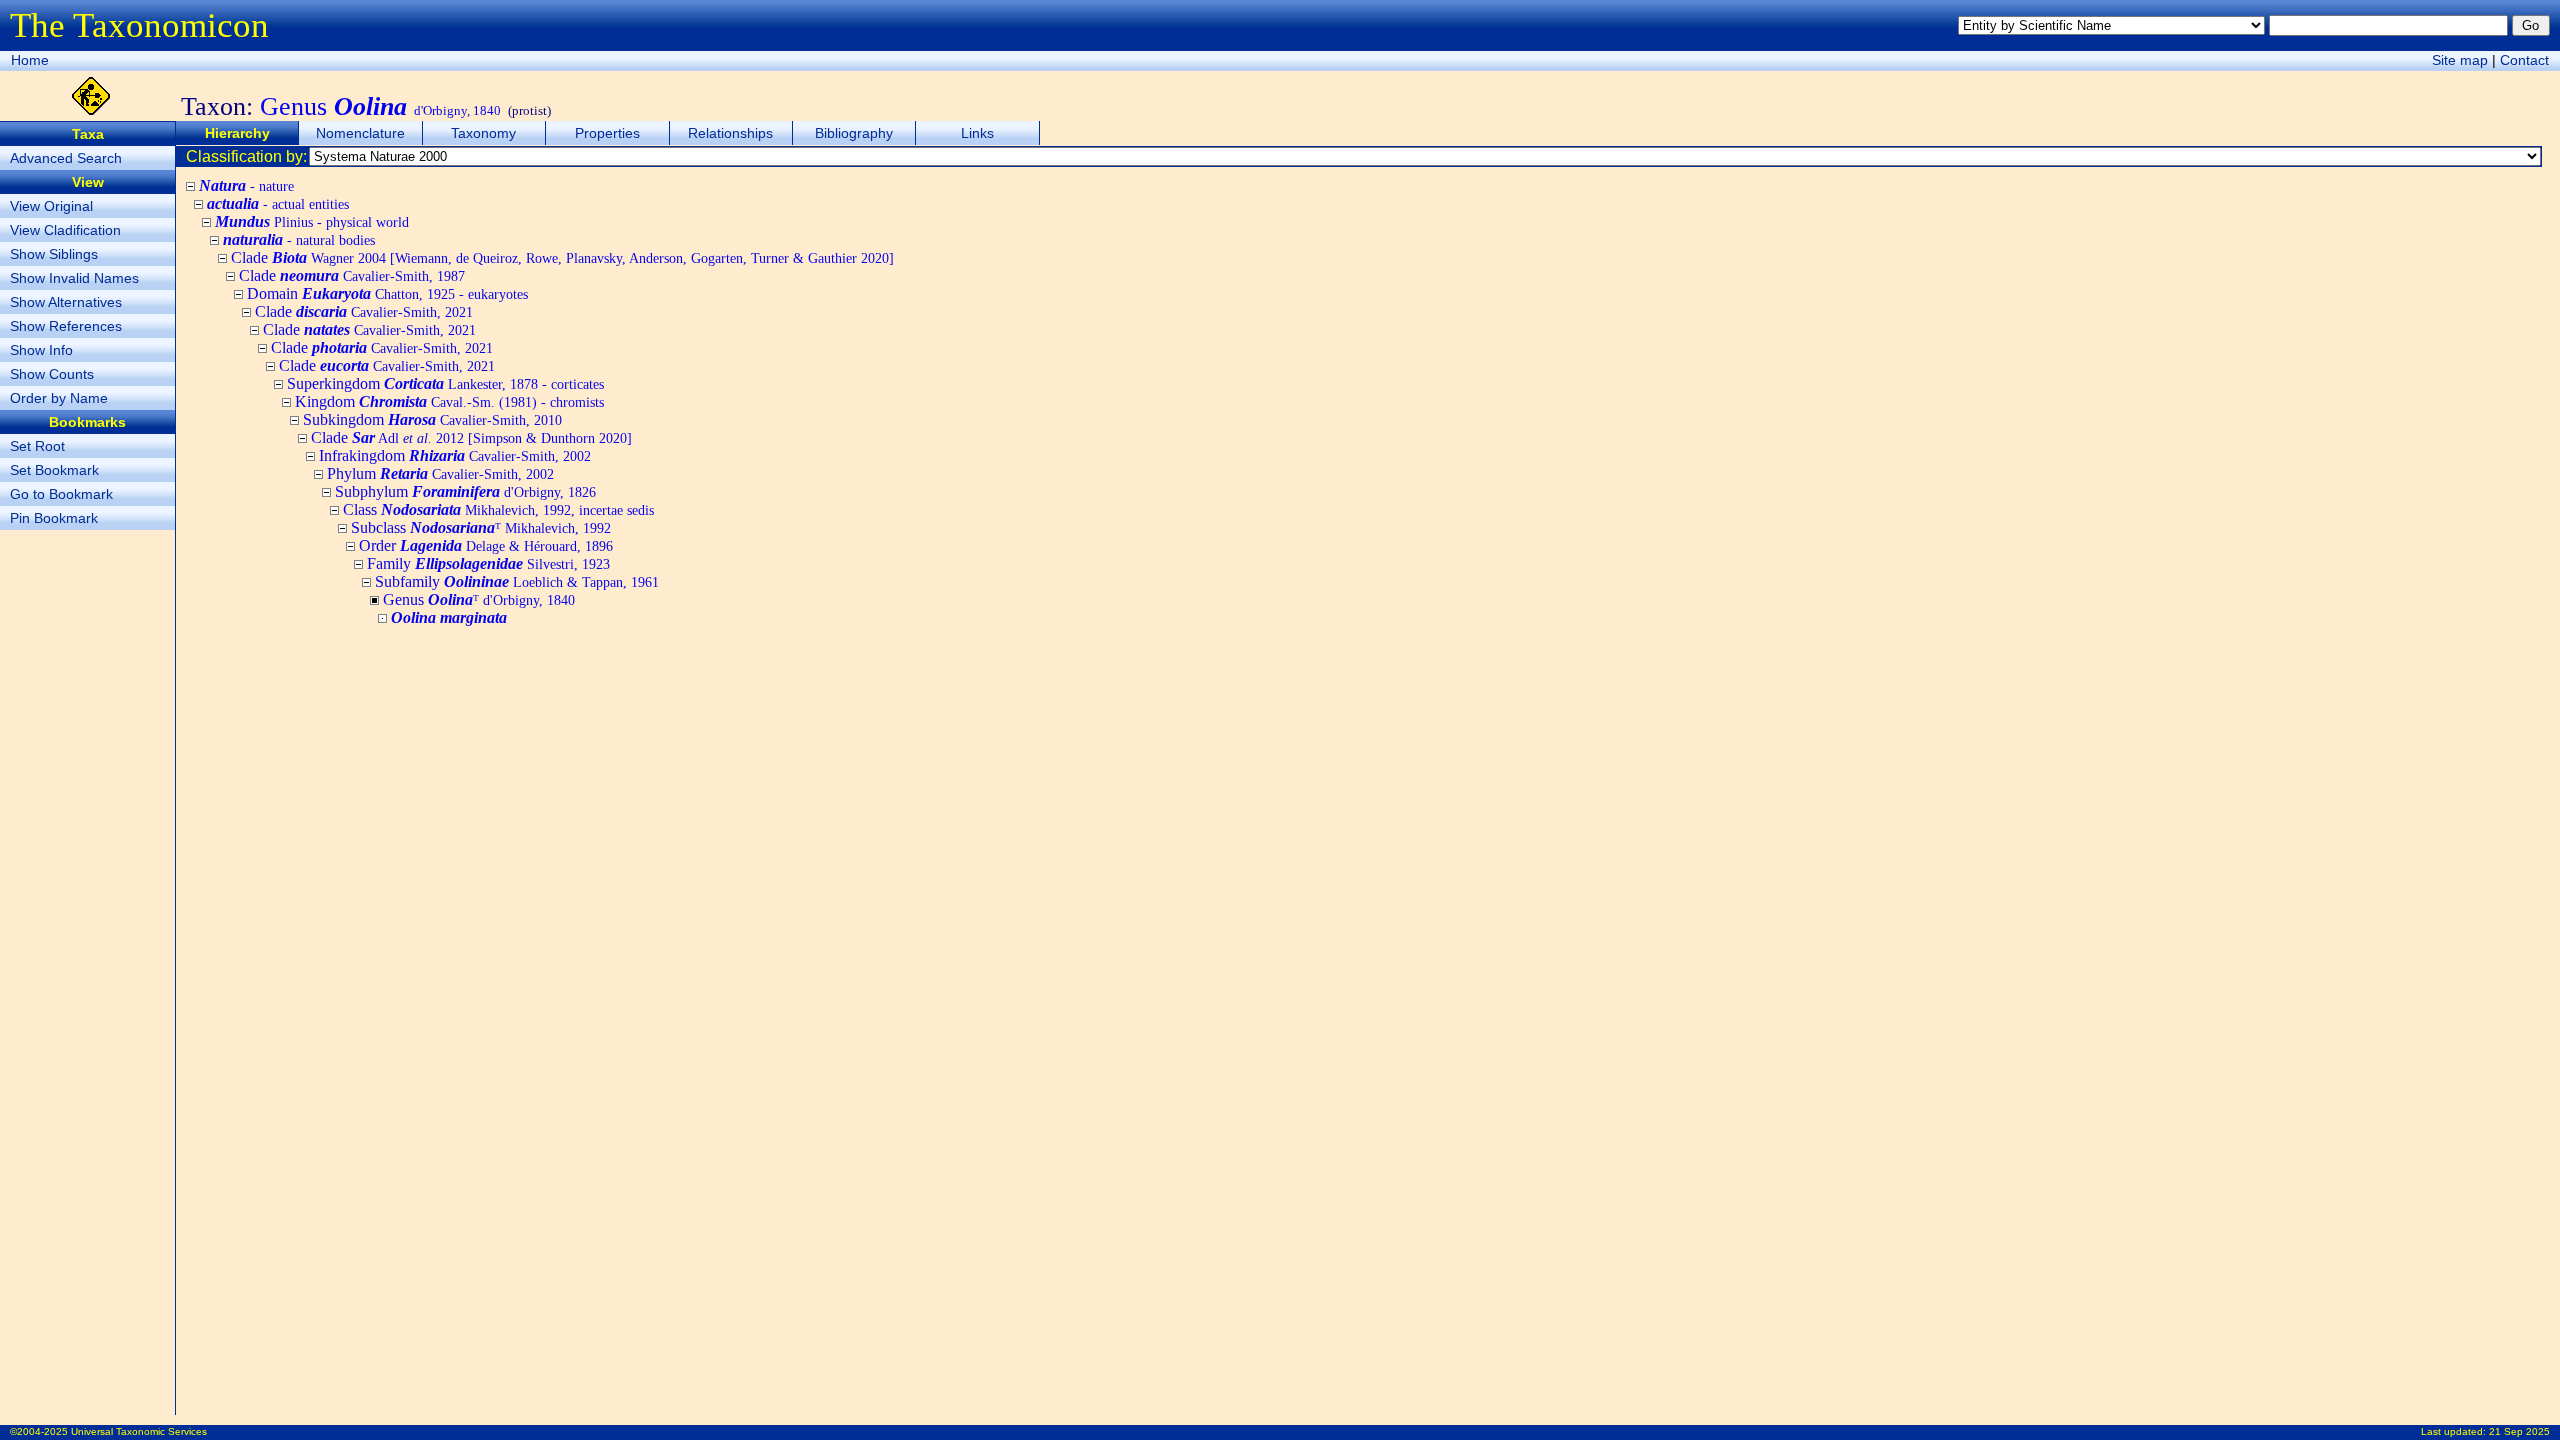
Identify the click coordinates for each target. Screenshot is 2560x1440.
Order (486, 545)
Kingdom (449, 401)
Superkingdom (445, 383)
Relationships (730, 133)
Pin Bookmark (54, 518)
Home (30, 60)
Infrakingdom (455, 455)
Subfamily (517, 581)
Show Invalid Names (74, 278)
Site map (2460, 60)
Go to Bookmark (61, 494)
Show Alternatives (66, 302)
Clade (562, 257)
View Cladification (65, 230)
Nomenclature (360, 133)
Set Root (37, 446)
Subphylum (465, 491)
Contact (2524, 60)
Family (488, 563)
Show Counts (52, 374)
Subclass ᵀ (481, 527)
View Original (51, 206)
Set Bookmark (54, 470)
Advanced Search (66, 158)
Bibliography (854, 133)
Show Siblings (54, 254)
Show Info (41, 350)
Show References (66, 326)
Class (498, 509)
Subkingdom (432, 419)
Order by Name (59, 398)
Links (977, 133)
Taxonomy (483, 133)
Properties (607, 133)
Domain (387, 293)
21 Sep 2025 (2519, 1431)
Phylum (440, 473)
